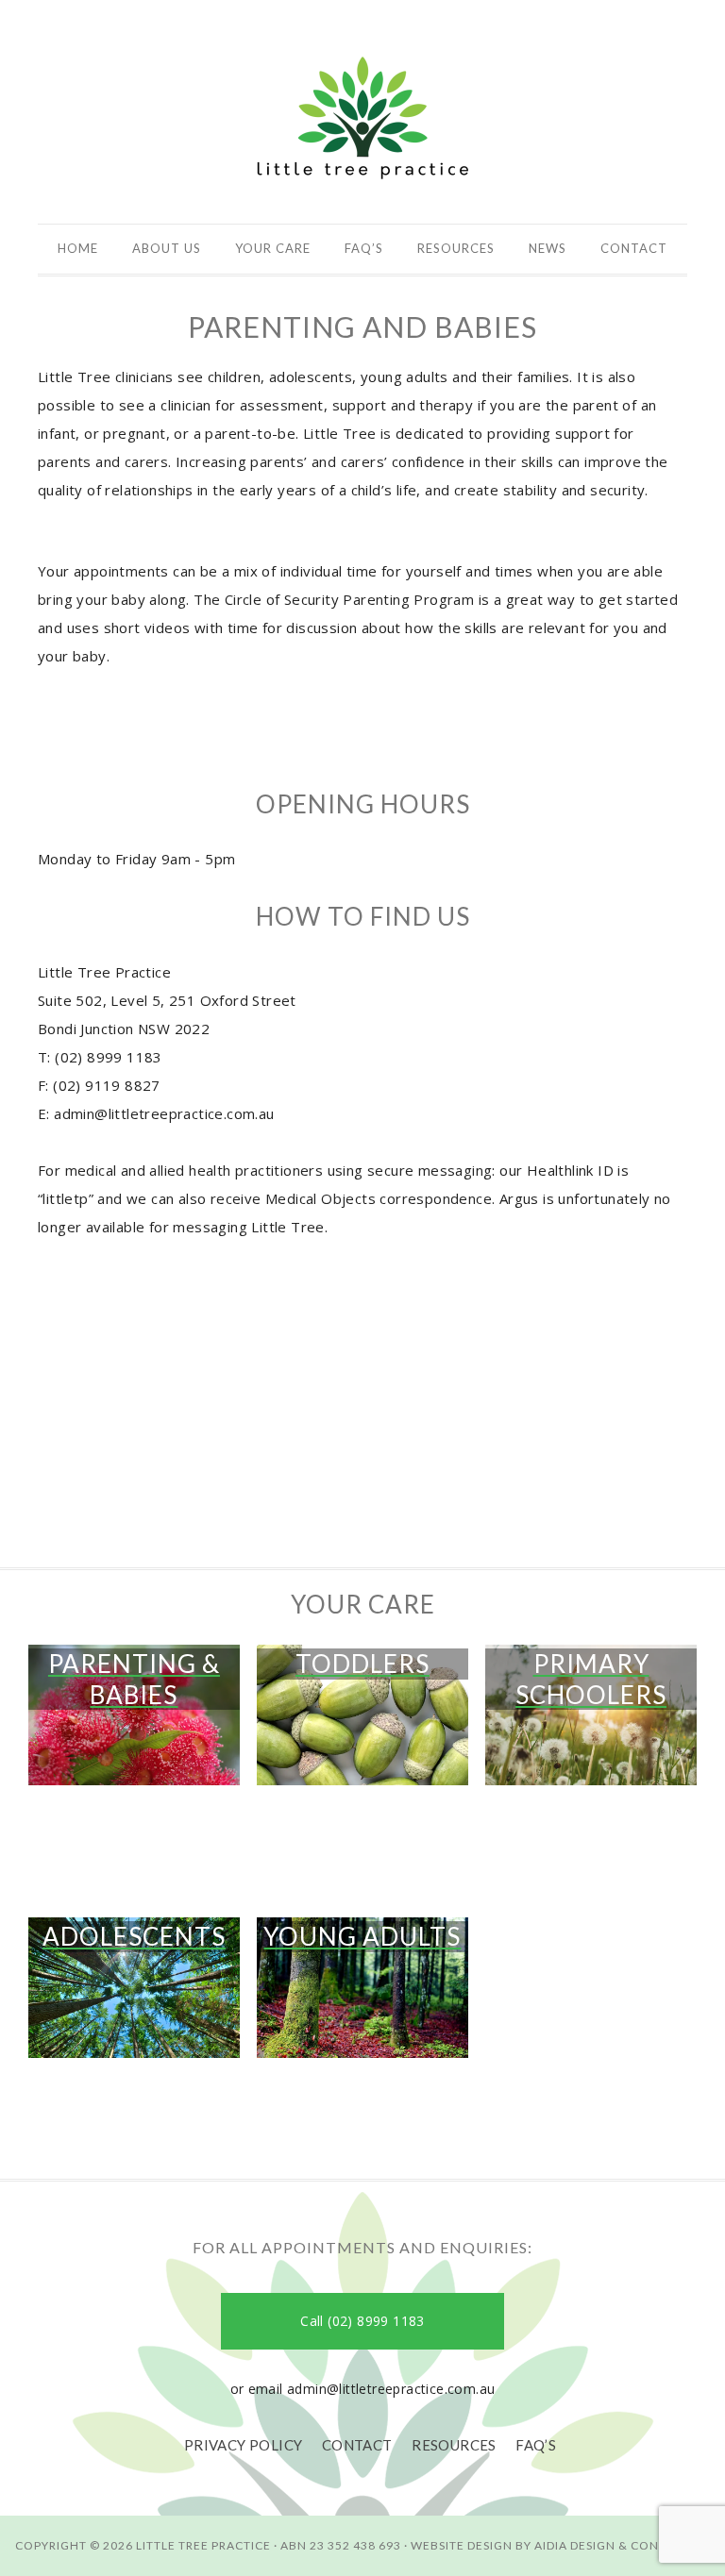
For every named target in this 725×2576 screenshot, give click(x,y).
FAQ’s (536, 2445)
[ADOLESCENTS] (134, 2066)
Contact (357, 2445)
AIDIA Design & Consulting (623, 2545)
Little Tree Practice (362, 116)
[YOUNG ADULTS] (362, 2066)
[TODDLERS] (362, 1794)
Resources (454, 2445)
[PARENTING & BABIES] (134, 1809)
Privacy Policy (244, 2445)
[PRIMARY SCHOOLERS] (591, 1809)
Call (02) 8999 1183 (362, 2321)
